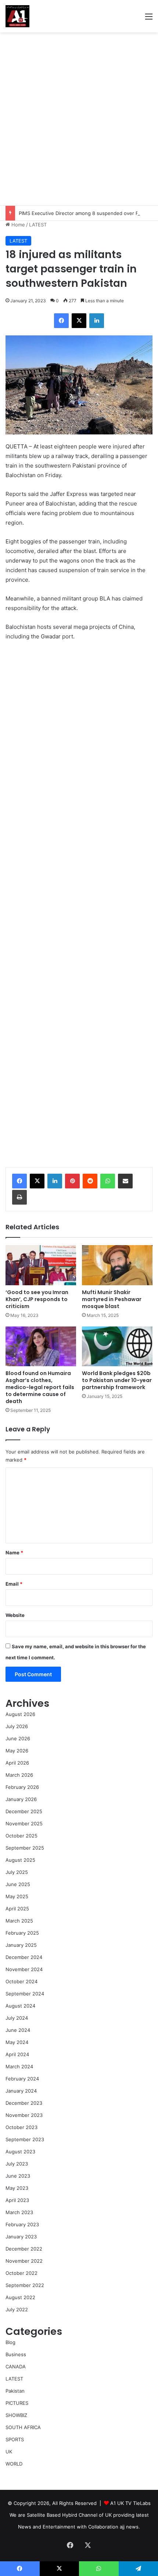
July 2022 (17, 2309)
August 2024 (20, 2006)
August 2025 (20, 1860)
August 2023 (20, 2152)
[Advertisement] (79, 119)
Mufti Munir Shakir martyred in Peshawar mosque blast (112, 1299)
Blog (10, 2342)
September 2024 (25, 1994)
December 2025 (24, 1811)
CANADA (16, 2367)
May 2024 (17, 2042)
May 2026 (17, 1751)
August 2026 (20, 1714)
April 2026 (17, 1763)
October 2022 (21, 2273)
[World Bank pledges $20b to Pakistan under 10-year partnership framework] (117, 1346)
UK (9, 2452)
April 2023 (17, 2200)
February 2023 (22, 2224)
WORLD (14, 2464)
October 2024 (21, 1981)
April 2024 (17, 2054)
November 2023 (24, 2115)
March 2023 (19, 2212)
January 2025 (21, 1945)
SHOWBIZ (16, 2415)
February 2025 (22, 1933)
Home (17, 225)
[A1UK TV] (17, 16)
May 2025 (17, 1896)
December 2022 (24, 2249)
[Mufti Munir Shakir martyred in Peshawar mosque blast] (117, 1265)
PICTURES (17, 2403)
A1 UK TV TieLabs (130, 2503)
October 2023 (21, 2127)
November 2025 (24, 1823)
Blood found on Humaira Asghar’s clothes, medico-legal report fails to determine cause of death (40, 1387)
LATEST (38, 225)
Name (14, 1553)
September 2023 (25, 2139)
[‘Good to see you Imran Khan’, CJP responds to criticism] (41, 1265)
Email (14, 1584)
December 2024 (24, 1957)
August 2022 (20, 2297)
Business (16, 2354)
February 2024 (22, 2079)
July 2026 (17, 1726)
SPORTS (15, 2439)
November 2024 (24, 1969)
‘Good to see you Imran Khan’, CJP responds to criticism (37, 1299)
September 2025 (25, 1848)
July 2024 (17, 2018)
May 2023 (17, 2188)
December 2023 (24, 2103)
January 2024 (21, 2091)
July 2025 (17, 1872)
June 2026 (18, 1738)
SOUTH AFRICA (23, 2427)
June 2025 (18, 1884)
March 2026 (19, 1775)
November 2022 (24, 2261)
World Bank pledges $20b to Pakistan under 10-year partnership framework (117, 1380)
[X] (37, 1181)
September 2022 (25, 2285)
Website (15, 1615)
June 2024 (18, 2030)
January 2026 (21, 1799)
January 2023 (21, 2237)
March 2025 (19, 1921)
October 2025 (21, 1836)
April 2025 (17, 1909)
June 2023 (18, 2176)
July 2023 (17, 2164)
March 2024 (19, 2066)
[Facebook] (19, 1181)
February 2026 (22, 1787)
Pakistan (15, 2391)
